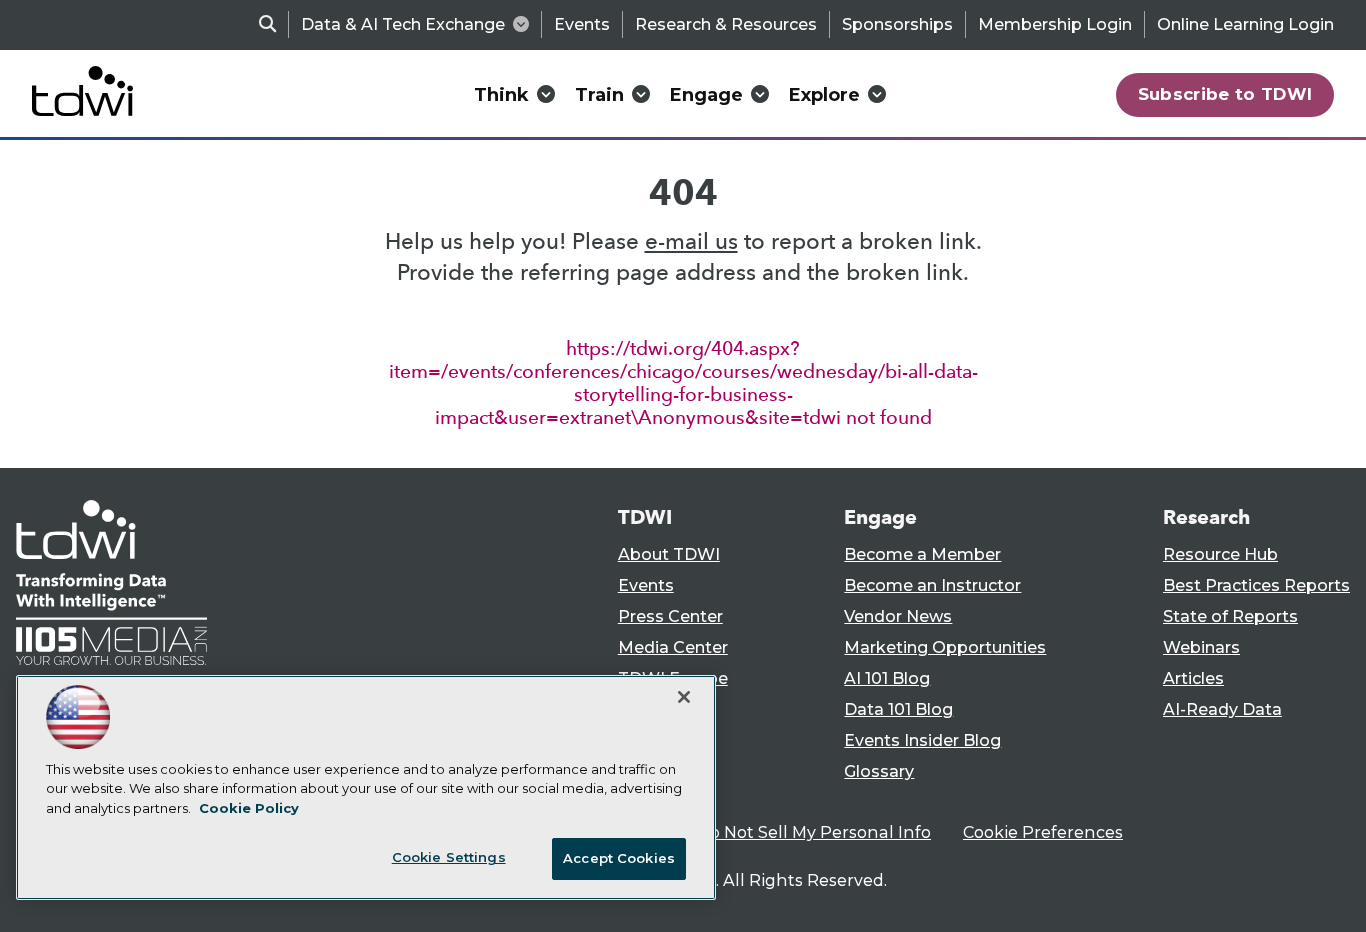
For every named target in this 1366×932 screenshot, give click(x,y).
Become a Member (922, 554)
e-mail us (691, 241)
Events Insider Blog (922, 740)
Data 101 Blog (898, 709)
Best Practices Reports (1256, 585)
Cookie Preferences (1043, 832)
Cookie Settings (449, 857)
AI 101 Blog (887, 678)
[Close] (684, 697)
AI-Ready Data (1222, 709)
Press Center (670, 616)
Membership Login (1055, 24)
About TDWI (669, 554)
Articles (1193, 678)
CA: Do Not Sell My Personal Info (799, 832)
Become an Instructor (932, 585)
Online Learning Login (1245, 24)
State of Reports (1230, 616)
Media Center (673, 647)
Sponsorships (897, 24)
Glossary (879, 771)
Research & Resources (726, 24)
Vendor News (898, 616)
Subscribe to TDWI (1225, 94)
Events (582, 24)
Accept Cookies (619, 858)
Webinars (1201, 647)
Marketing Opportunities (945, 647)
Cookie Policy (249, 808)
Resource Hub (1220, 554)
